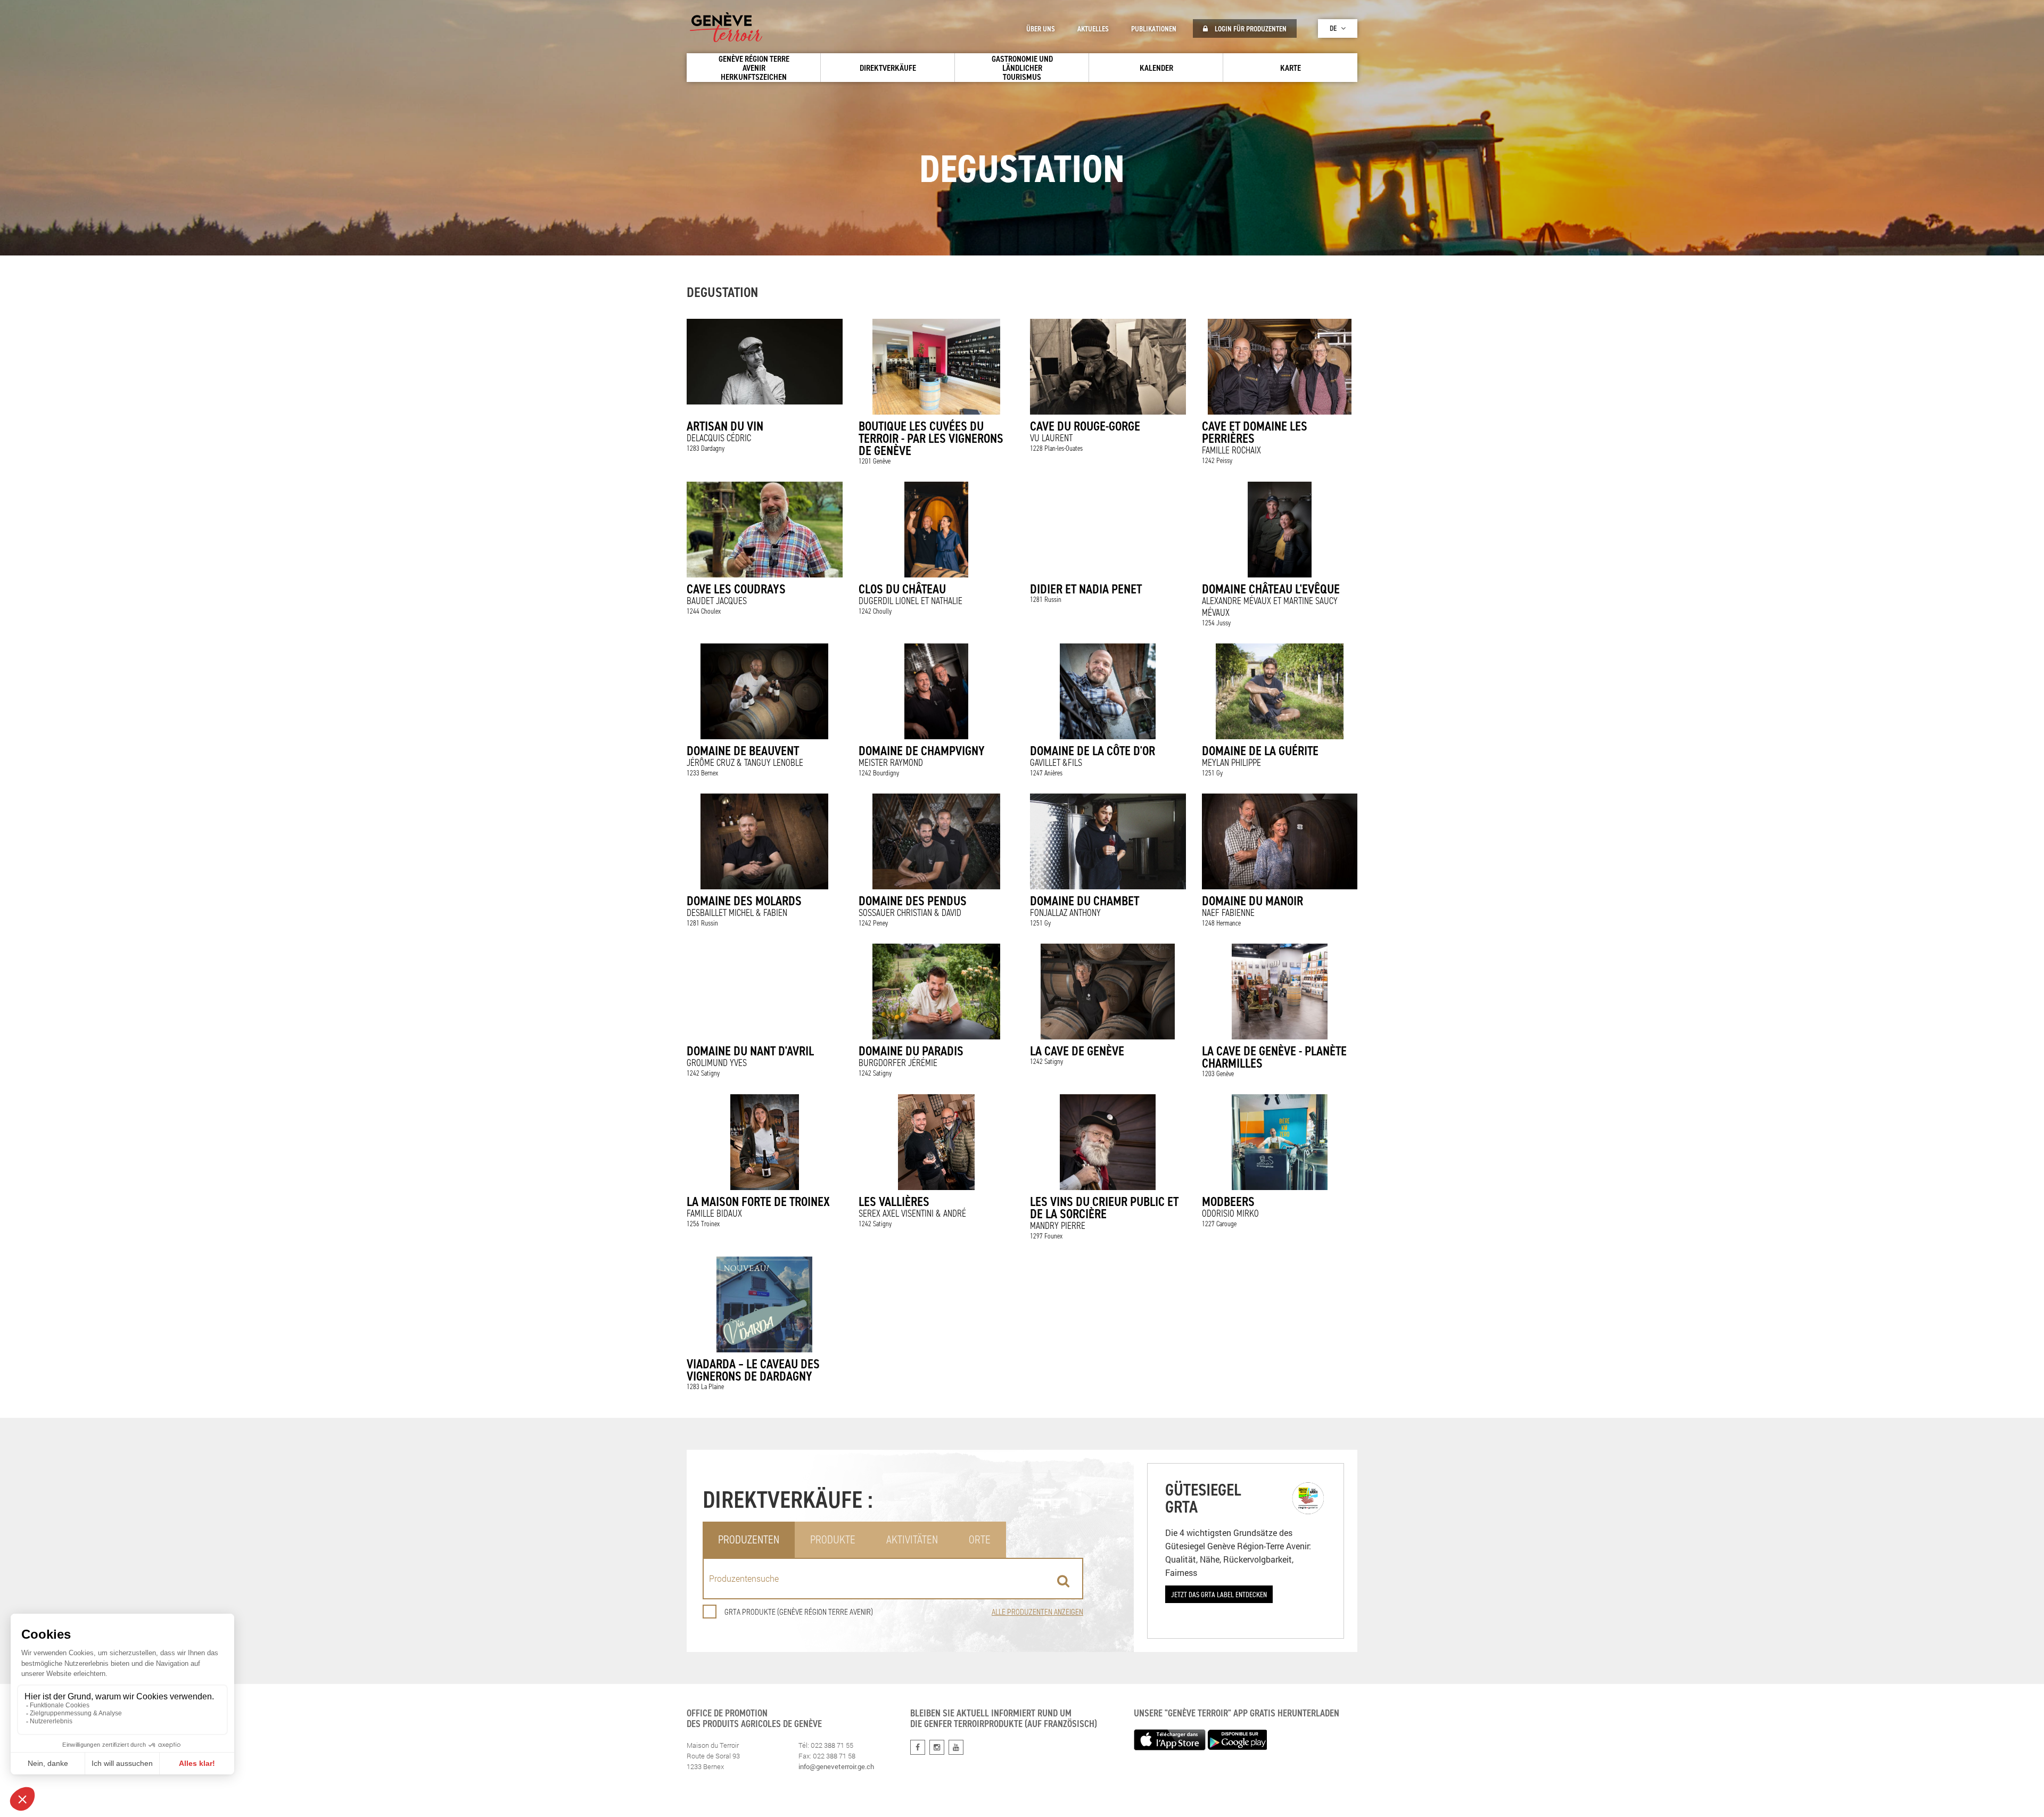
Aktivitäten (912, 1539)
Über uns (1041, 29)
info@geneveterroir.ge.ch (836, 1766)
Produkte (833, 1539)
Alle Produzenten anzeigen (1037, 1612)
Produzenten (749, 1539)
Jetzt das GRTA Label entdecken (1219, 1594)
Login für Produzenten (1250, 29)
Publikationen (1154, 29)
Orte (980, 1539)
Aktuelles (1093, 29)
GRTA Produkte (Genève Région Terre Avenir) (799, 1612)
